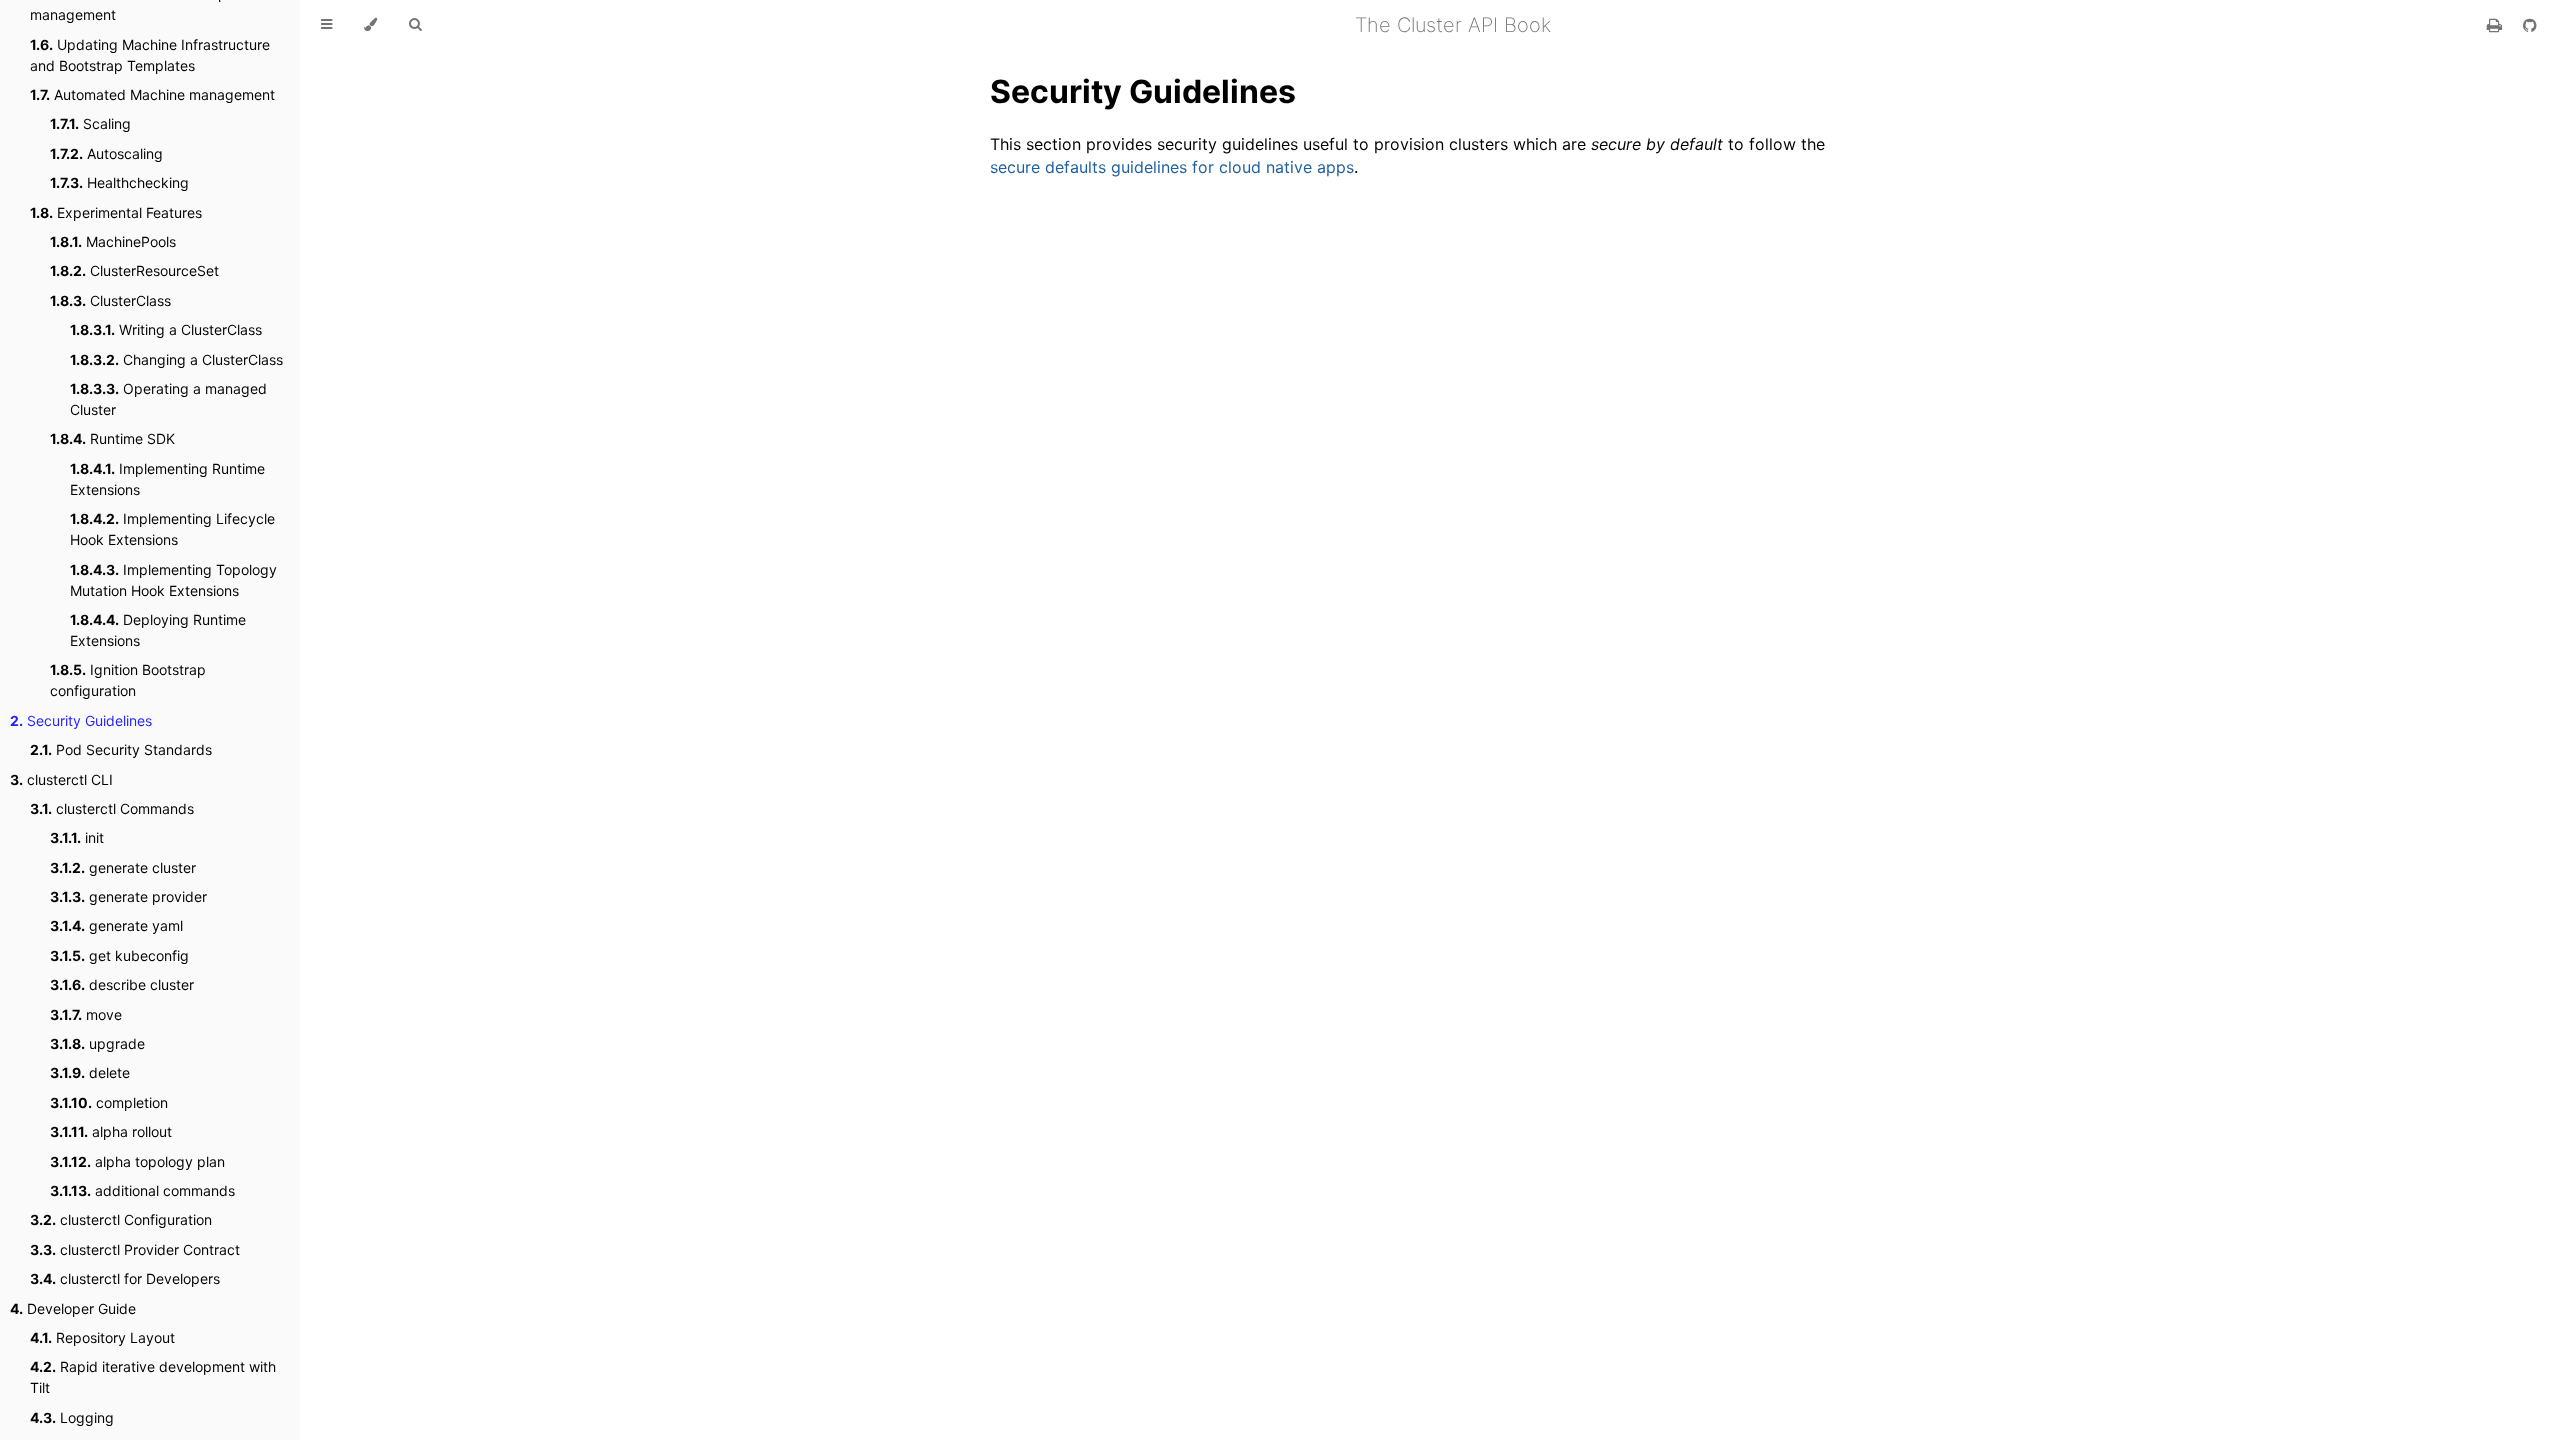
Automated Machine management (152, 94)
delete (90, 1072)
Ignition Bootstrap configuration (128, 680)
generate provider (128, 896)
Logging (72, 1417)
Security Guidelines (81, 720)
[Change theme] (370, 25)
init (77, 837)
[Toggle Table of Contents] (326, 25)
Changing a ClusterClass (176, 359)
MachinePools (113, 241)
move (86, 1014)
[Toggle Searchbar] (415, 25)
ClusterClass (110, 300)
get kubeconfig (119, 955)
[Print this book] (2497, 25)
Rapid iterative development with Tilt (153, 1377)
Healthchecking (119, 182)
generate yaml (116, 925)
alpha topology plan (137, 1161)
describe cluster (122, 984)
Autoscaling (106, 153)
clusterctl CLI (61, 779)
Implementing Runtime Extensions (167, 479)
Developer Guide (73, 1308)
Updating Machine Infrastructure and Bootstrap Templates (150, 55)
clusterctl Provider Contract (135, 1249)
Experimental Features (116, 212)
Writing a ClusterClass (166, 329)
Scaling (90, 123)
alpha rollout (111, 1131)
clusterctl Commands (112, 808)
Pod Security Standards (121, 749)
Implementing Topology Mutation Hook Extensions (173, 580)
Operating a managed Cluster (168, 399)
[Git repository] (2530, 25)
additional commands (142, 1190)
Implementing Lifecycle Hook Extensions (172, 529)
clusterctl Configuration (121, 1219)
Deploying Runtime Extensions (158, 630)
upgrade (97, 1043)
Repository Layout (102, 1337)
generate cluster (123, 867)
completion (109, 1102)
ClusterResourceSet (134, 270)
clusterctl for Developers (125, 1278)
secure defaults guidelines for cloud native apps (1172, 167)
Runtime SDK (112, 438)
